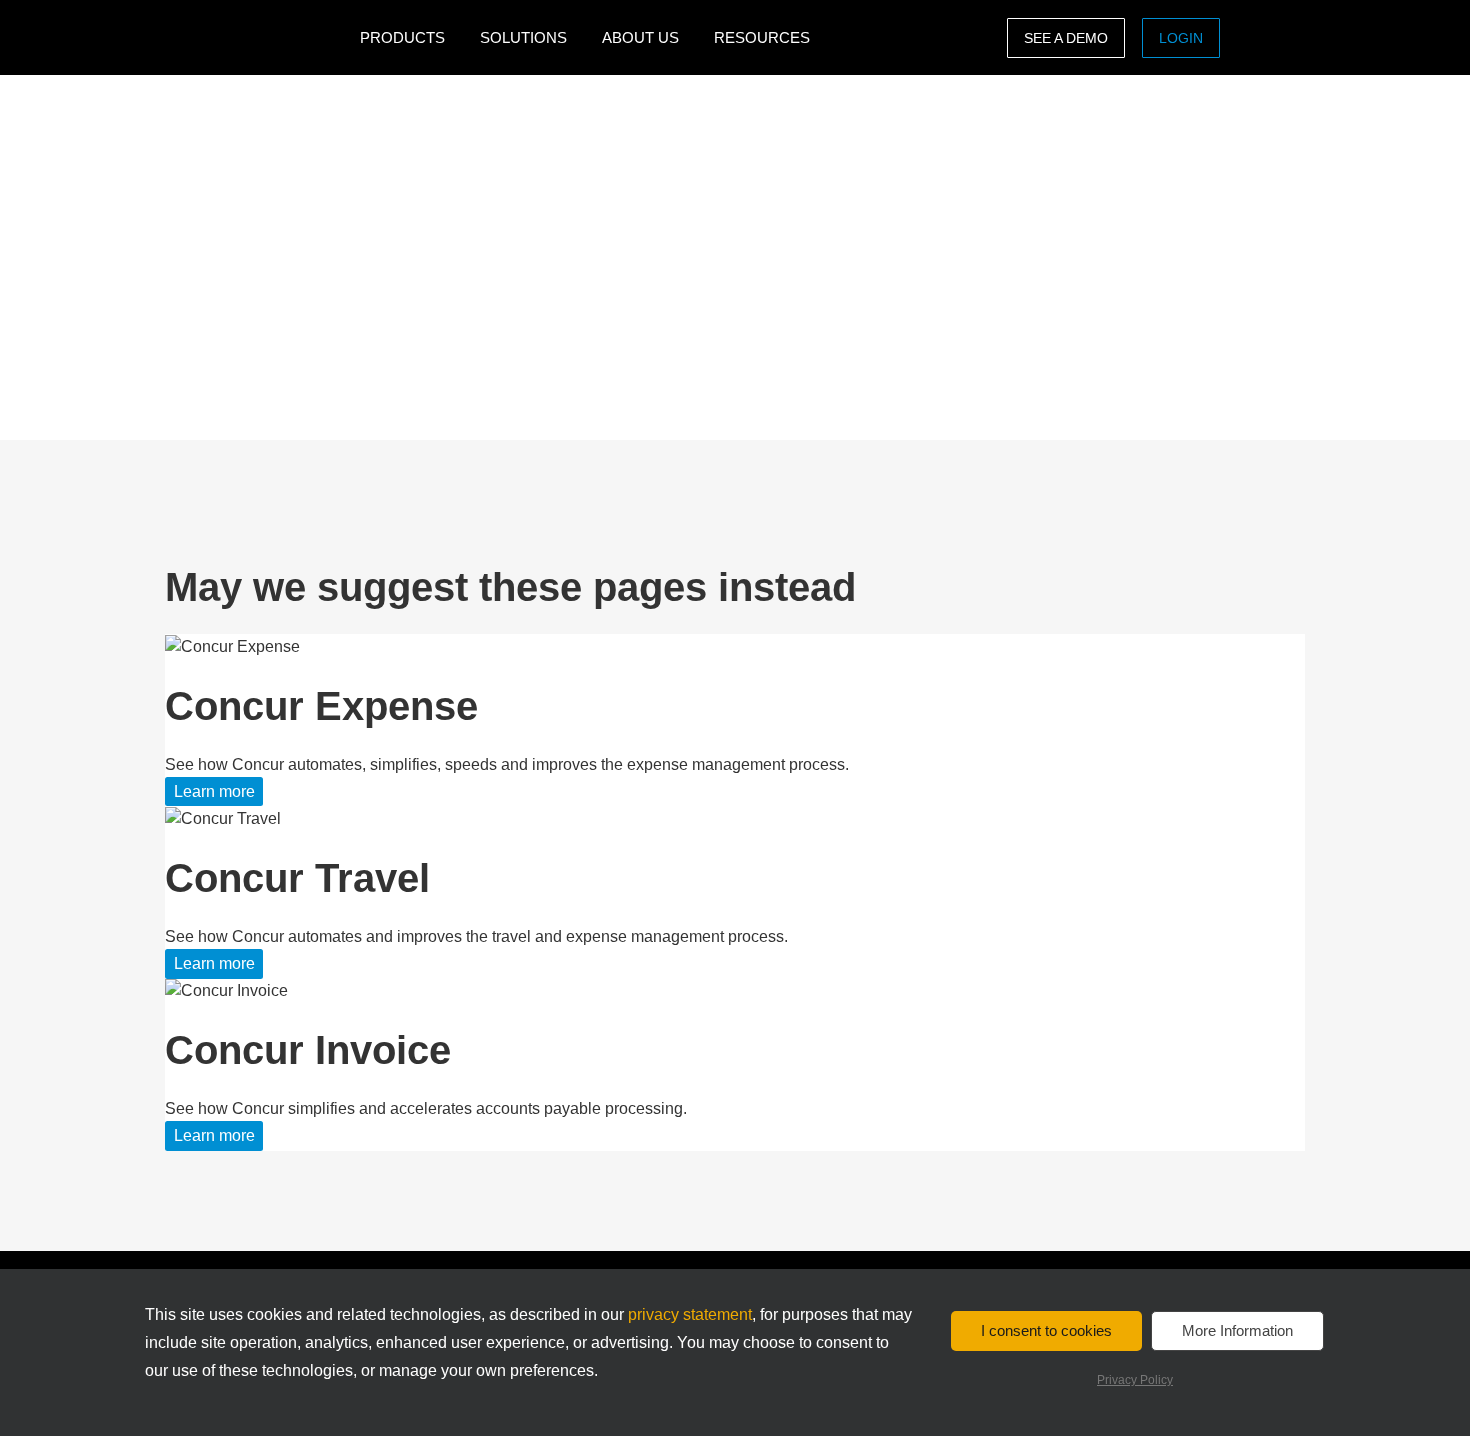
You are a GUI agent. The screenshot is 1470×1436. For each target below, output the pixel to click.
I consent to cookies (1046, 1330)
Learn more (214, 791)
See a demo (1066, 38)
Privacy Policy (1135, 1380)
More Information (1237, 1330)
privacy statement (690, 1314)
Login (1181, 38)
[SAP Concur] (257, 37)
